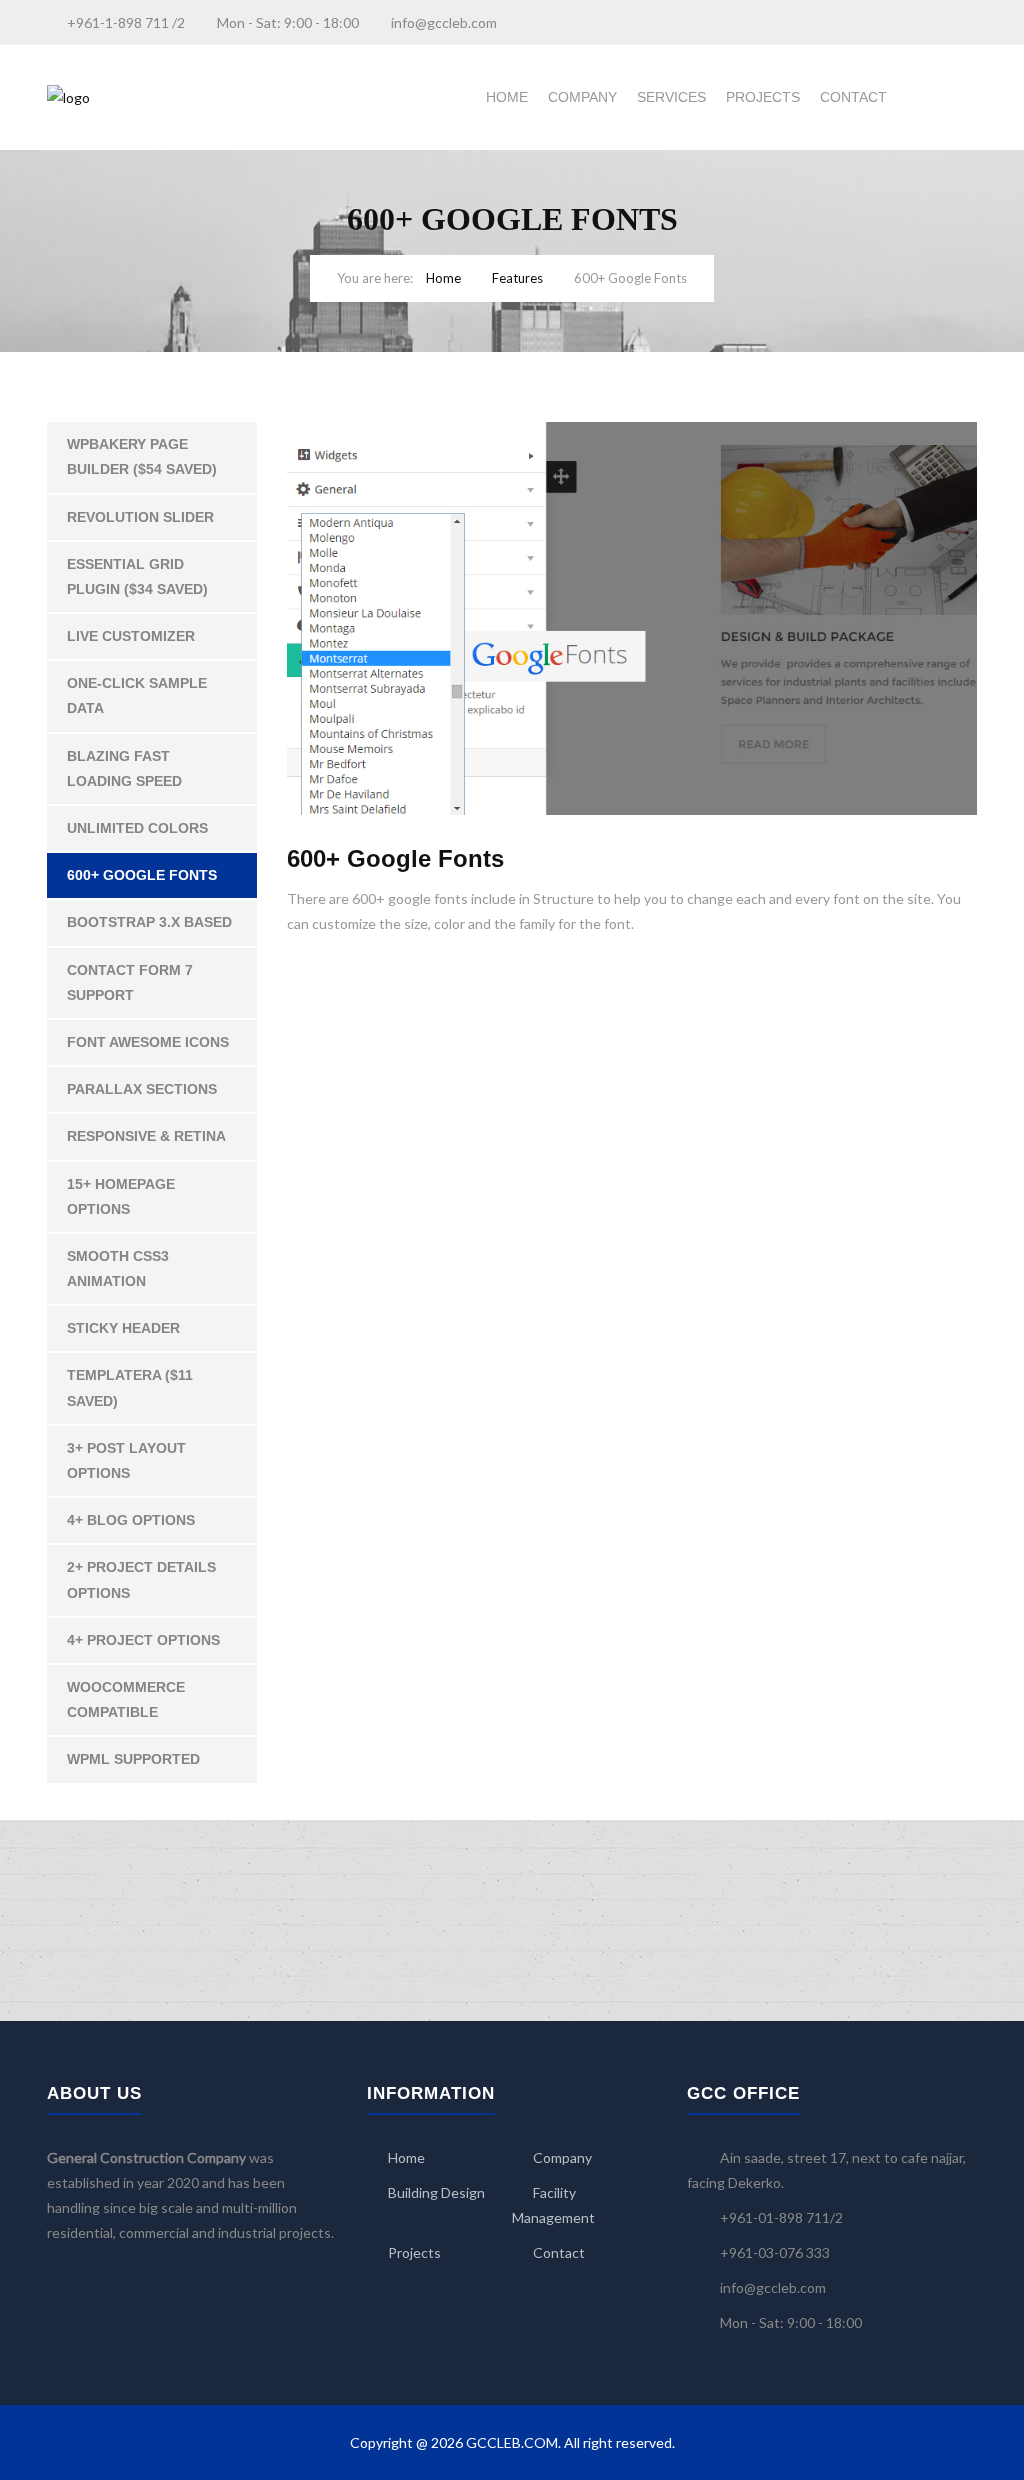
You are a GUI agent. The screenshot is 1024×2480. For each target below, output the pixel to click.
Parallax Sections (142, 1089)
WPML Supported (133, 1759)
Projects (763, 97)
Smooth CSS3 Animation (118, 1268)
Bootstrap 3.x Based (149, 922)
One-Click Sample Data (137, 695)
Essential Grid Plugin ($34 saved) (137, 576)
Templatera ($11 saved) (130, 1387)
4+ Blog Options (131, 1520)
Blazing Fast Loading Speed (124, 768)
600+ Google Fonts (142, 875)
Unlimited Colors (137, 828)
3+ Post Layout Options (126, 1460)
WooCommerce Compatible (126, 1699)
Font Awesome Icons (148, 1042)
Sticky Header (123, 1328)
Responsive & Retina (146, 1136)
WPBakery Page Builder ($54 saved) (142, 456)
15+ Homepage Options (121, 1196)
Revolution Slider (140, 517)
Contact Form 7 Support (130, 982)
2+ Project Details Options (141, 1579)
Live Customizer (131, 636)
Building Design (436, 2192)
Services (671, 97)
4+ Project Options (143, 1640)
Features (517, 278)
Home (507, 97)
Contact (853, 97)
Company (582, 97)
